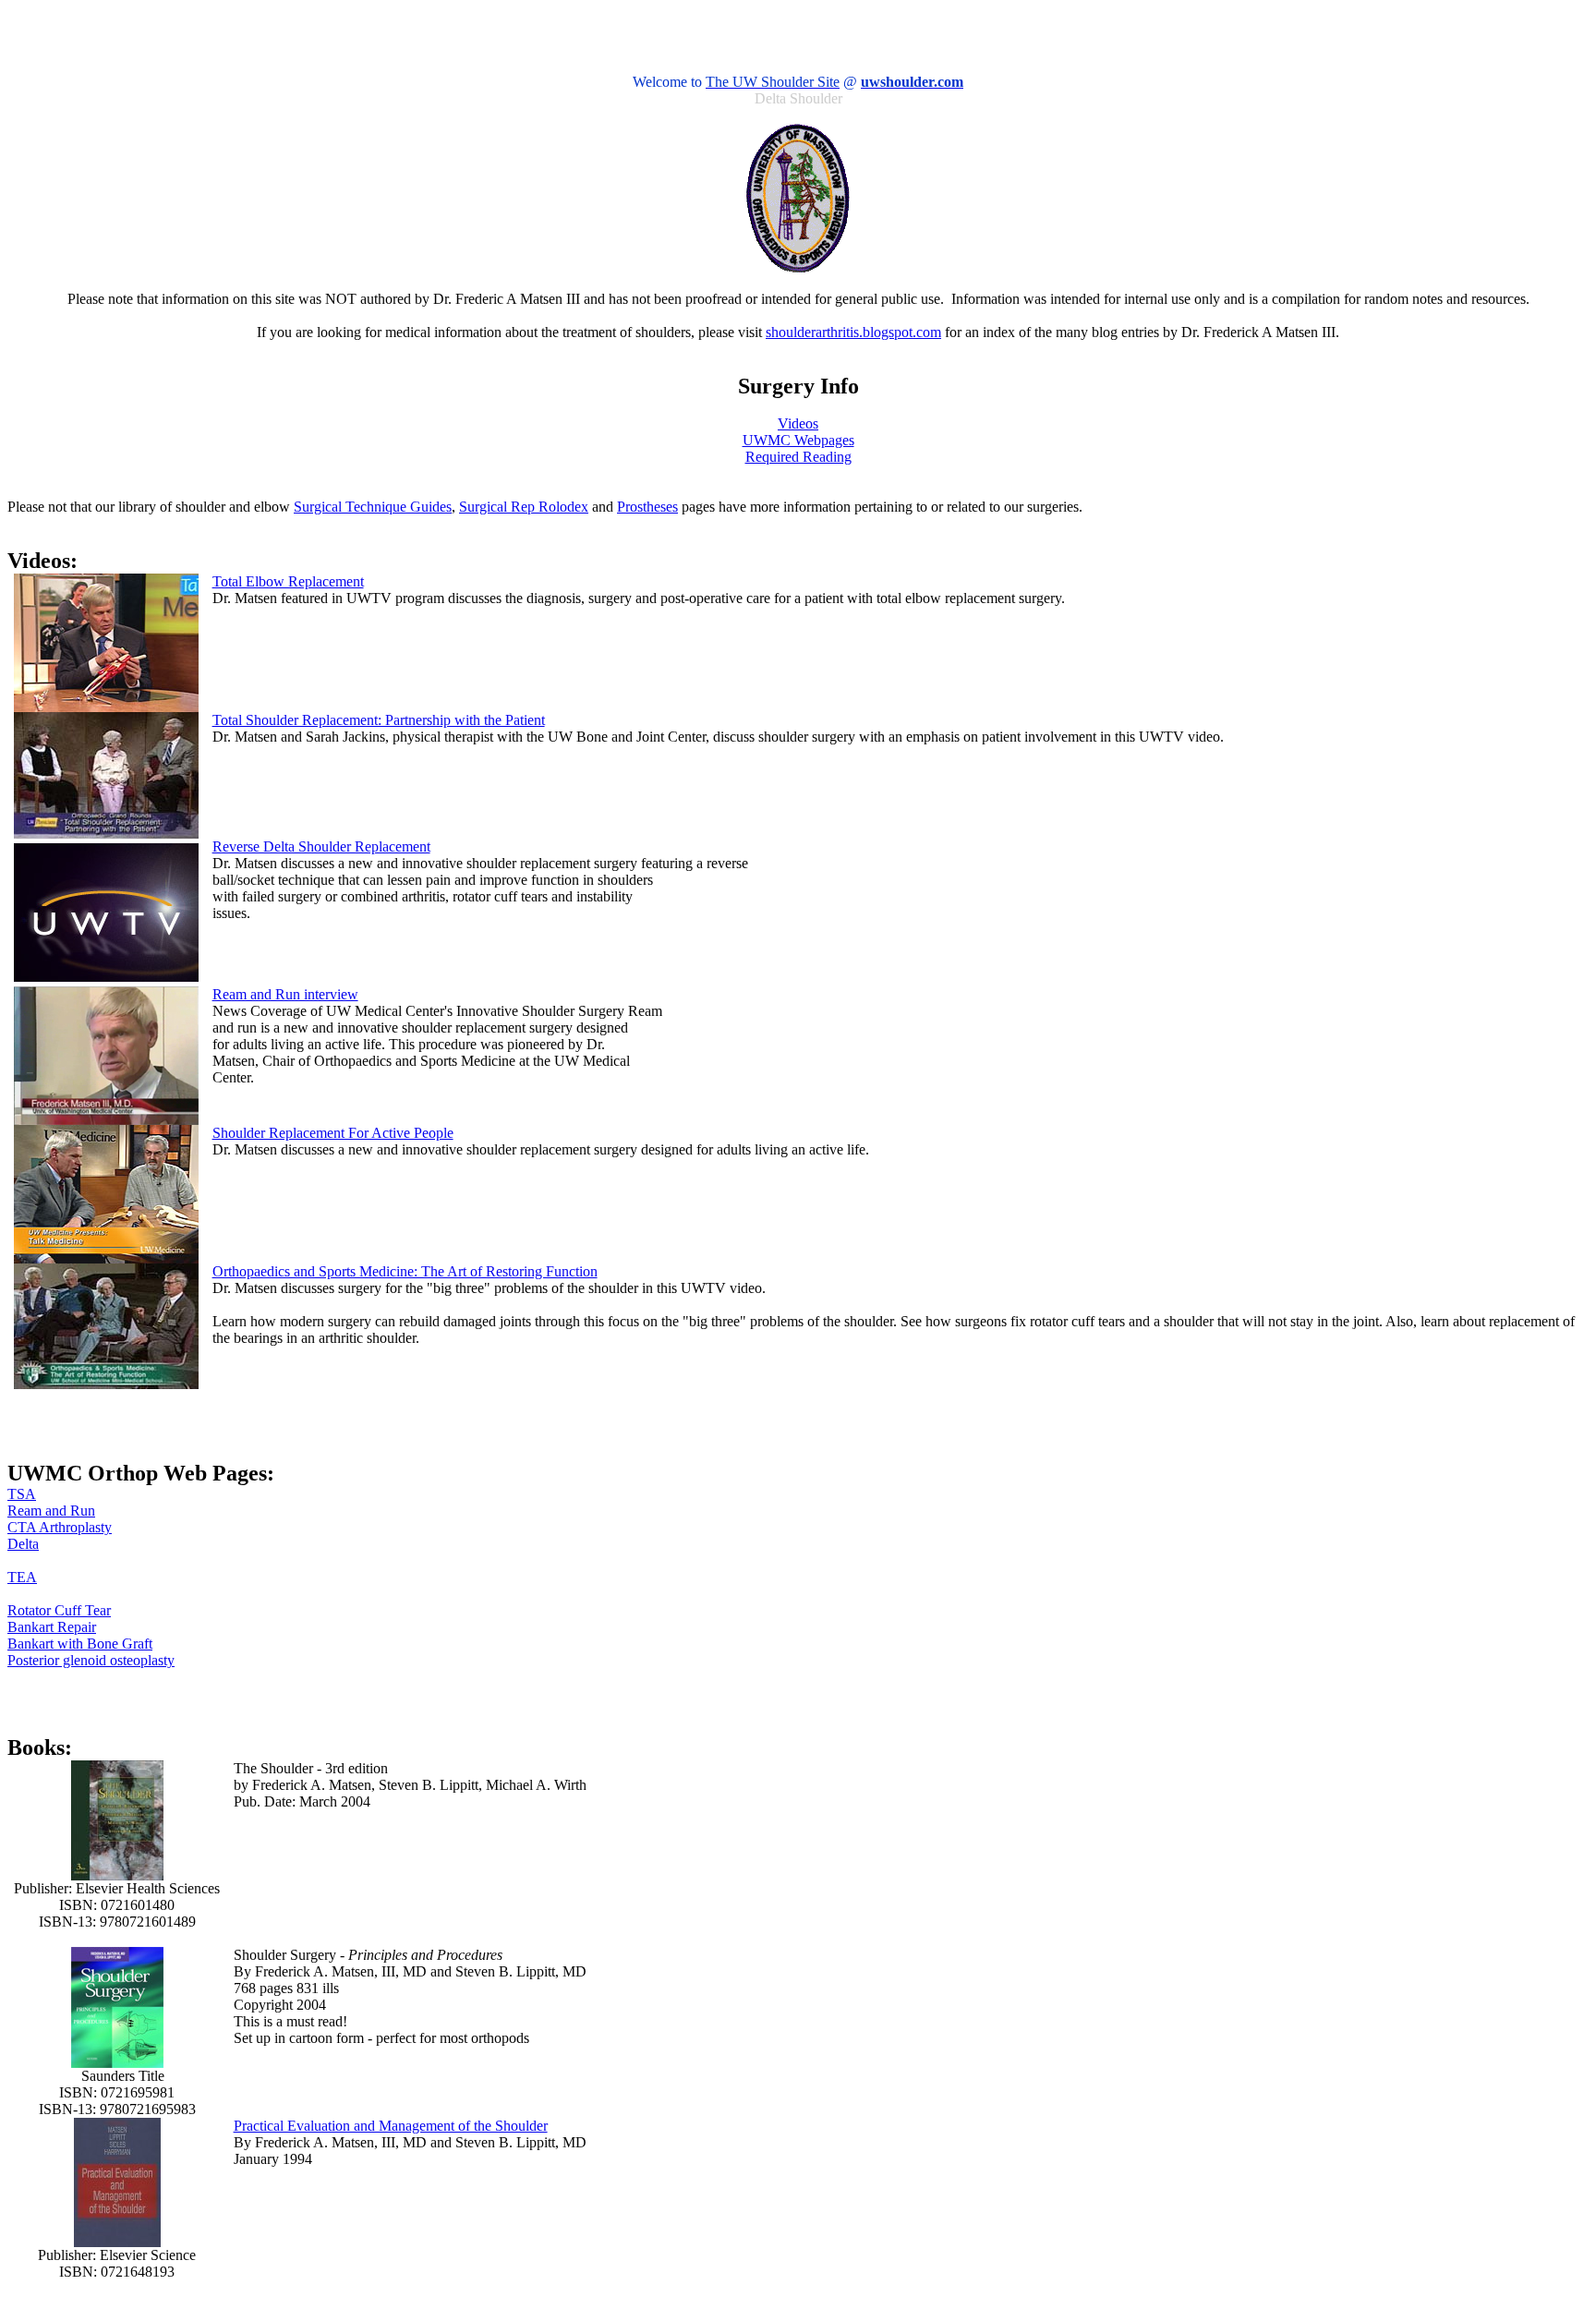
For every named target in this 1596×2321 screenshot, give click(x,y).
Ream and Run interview (285, 994)
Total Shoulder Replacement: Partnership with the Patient (379, 720)
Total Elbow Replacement (288, 581)
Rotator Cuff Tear (59, 1610)
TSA (22, 1494)
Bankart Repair (52, 1627)
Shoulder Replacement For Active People (333, 1133)
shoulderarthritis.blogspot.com (853, 332)
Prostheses (647, 507)
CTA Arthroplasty (60, 1527)
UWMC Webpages (798, 440)
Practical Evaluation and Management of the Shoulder (391, 2126)
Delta (23, 1544)
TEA (22, 1577)
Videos (798, 423)
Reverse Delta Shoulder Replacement (321, 846)
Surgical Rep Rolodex (524, 507)
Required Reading (798, 457)
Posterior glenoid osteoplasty (91, 1660)
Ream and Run (51, 1511)
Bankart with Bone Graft (80, 1644)
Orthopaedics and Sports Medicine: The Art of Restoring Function (405, 1271)
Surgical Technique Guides (373, 507)
